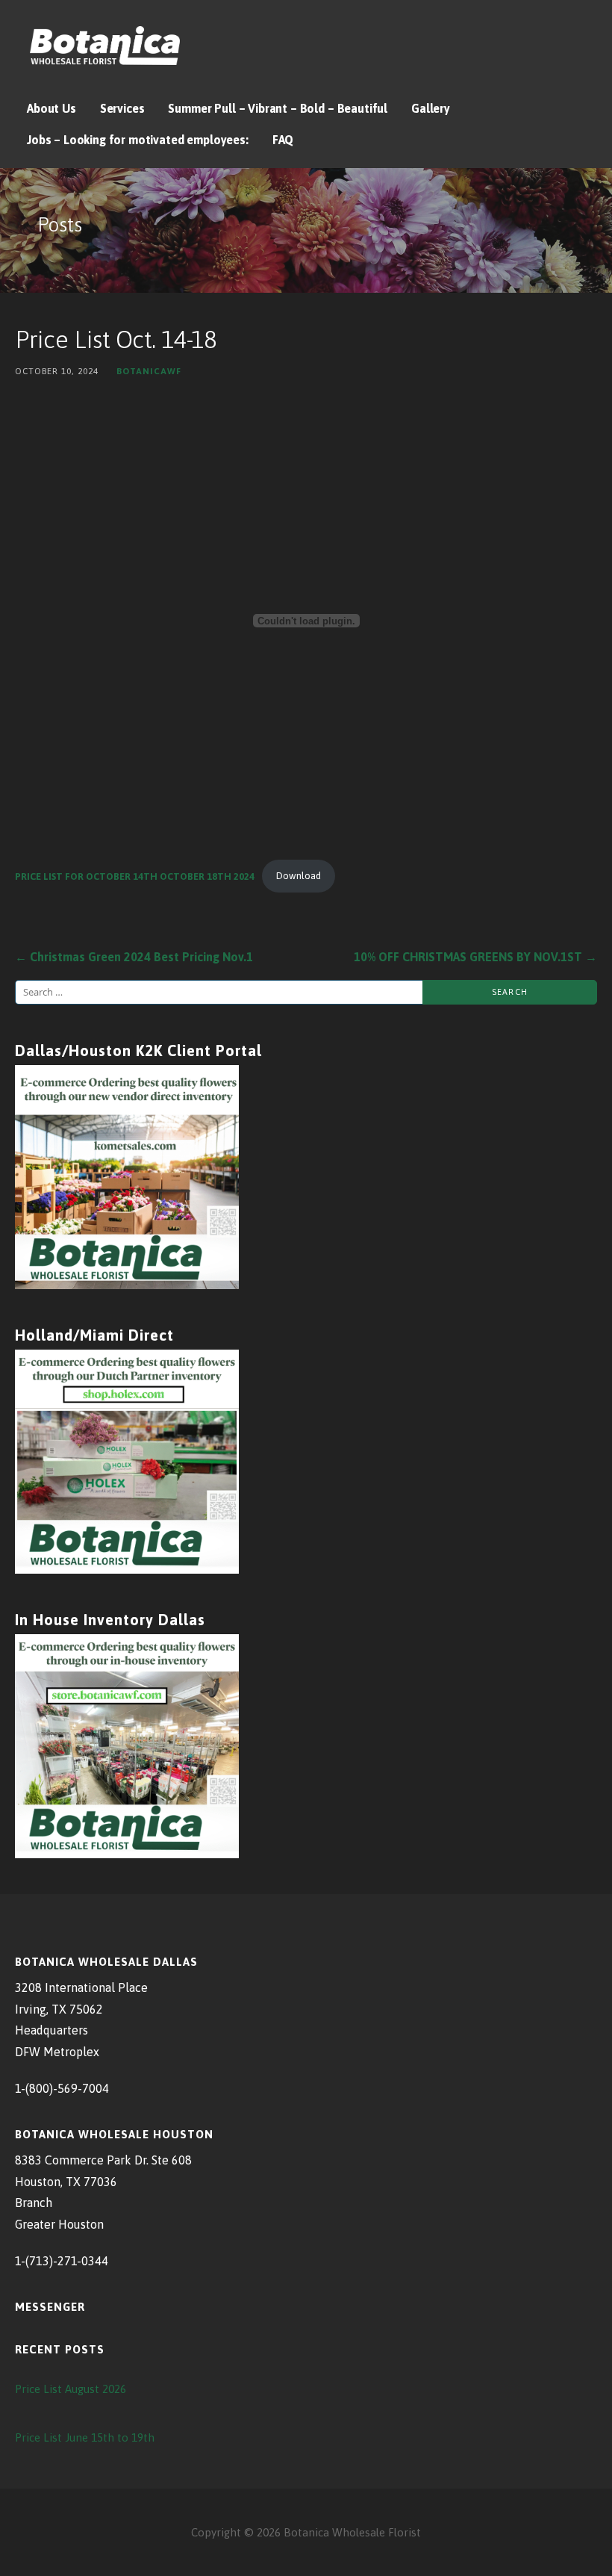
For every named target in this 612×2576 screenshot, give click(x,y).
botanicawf (149, 371)
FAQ (283, 140)
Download (299, 876)
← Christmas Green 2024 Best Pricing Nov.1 (134, 957)
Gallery (431, 108)
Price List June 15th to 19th (85, 2437)
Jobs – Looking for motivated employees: (138, 140)
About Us (51, 108)
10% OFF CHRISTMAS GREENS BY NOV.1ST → (475, 957)
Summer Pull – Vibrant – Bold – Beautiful (278, 108)
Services (122, 108)
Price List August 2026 (71, 2389)
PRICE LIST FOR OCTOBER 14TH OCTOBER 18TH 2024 (135, 876)
